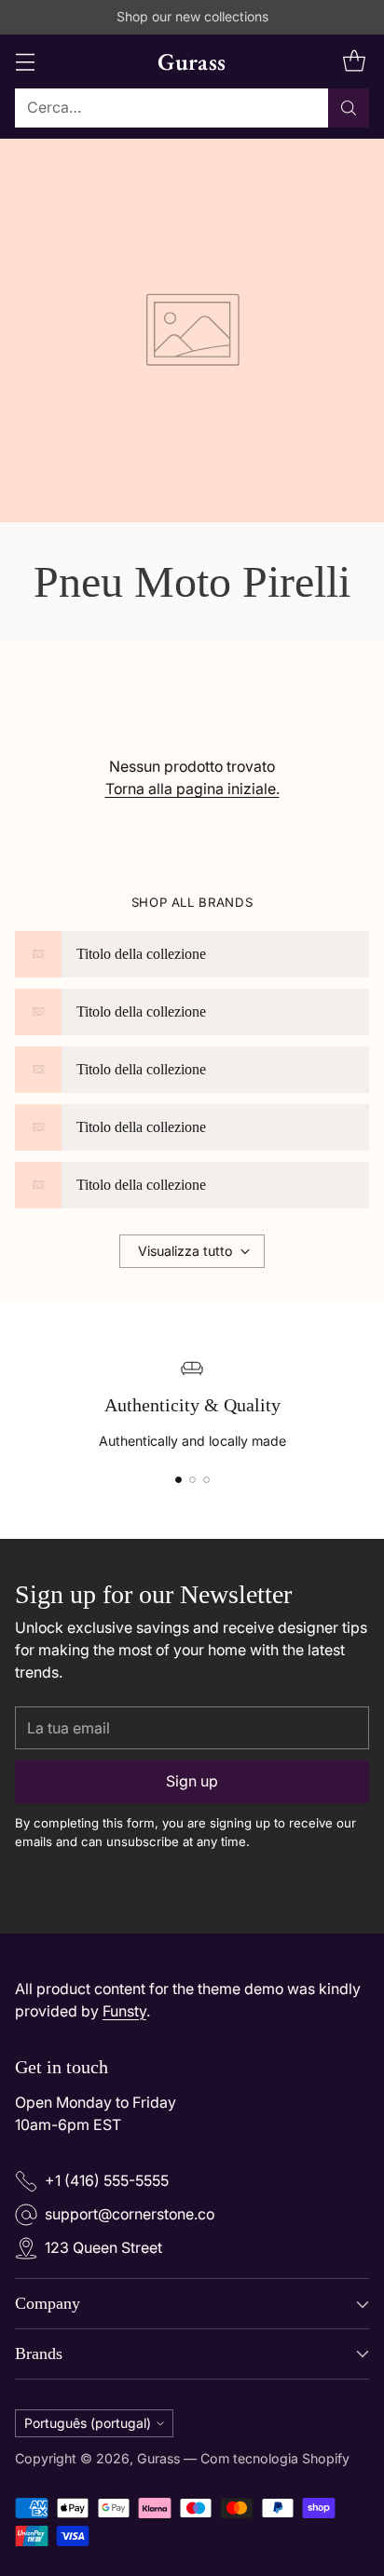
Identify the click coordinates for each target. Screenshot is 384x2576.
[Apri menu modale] (25, 61)
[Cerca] (349, 108)
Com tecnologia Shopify (275, 2458)
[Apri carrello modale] (354, 61)
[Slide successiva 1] (178, 1480)
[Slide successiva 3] (206, 1480)
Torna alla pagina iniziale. (192, 789)
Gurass (158, 2458)
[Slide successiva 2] (192, 1480)
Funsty (124, 2011)
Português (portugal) (88, 2423)
